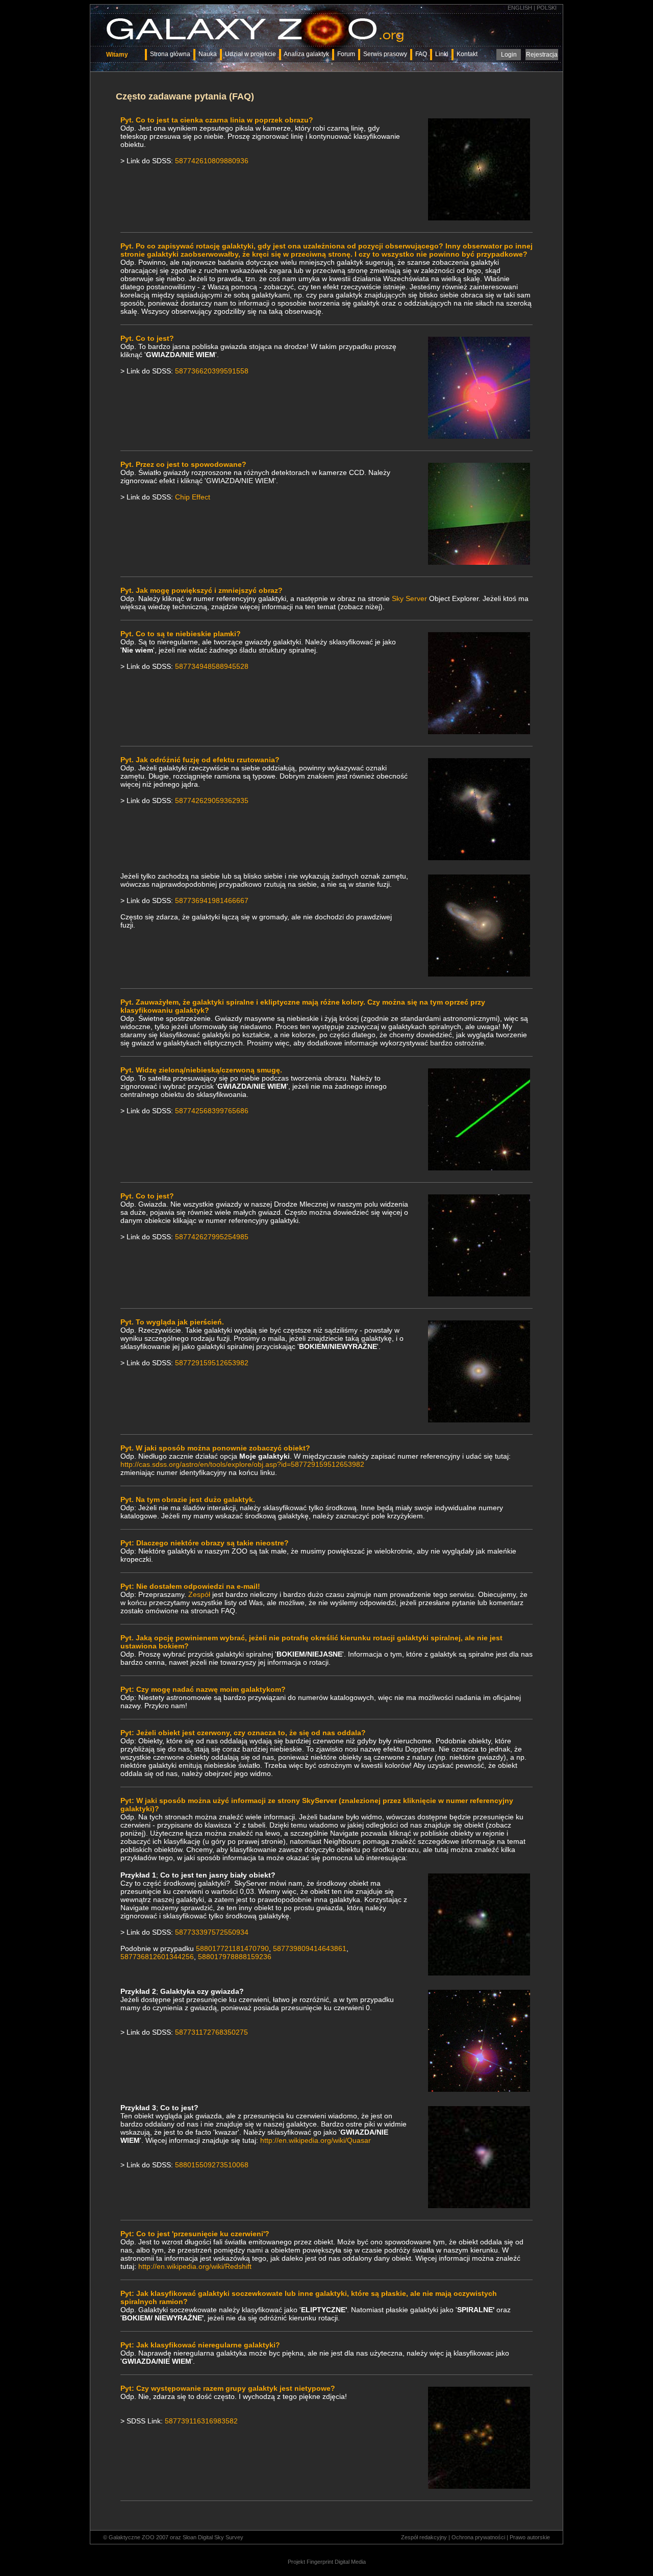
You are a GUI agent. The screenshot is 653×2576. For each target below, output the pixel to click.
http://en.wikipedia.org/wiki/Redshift (195, 2266)
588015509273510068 (212, 2165)
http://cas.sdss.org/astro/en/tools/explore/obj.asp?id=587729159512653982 (242, 1464)
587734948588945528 (212, 666)
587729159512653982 (212, 1363)
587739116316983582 (201, 2421)
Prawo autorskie (530, 2537)
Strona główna (170, 54)
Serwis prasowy (385, 54)
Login (509, 55)
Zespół (199, 1594)
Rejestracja (542, 55)
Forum (346, 54)
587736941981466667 (212, 901)
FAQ (421, 54)
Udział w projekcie (250, 54)
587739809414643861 (310, 1948)
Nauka (208, 54)
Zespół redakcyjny (424, 2537)
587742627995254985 (212, 1237)
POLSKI (547, 8)
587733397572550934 (212, 1932)
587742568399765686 (212, 1111)
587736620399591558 (212, 371)
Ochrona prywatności (478, 2537)
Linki (442, 54)
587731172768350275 (211, 2032)
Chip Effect (193, 497)
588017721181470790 (232, 1948)
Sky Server (409, 598)
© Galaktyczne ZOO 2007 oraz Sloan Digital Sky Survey (173, 2537)
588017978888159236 (235, 1957)
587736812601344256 (157, 1957)
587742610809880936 (212, 161)
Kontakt (467, 54)
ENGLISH (520, 8)
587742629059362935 (212, 801)
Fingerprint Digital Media (336, 2562)
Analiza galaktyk (306, 54)
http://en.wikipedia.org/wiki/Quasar (316, 2140)
